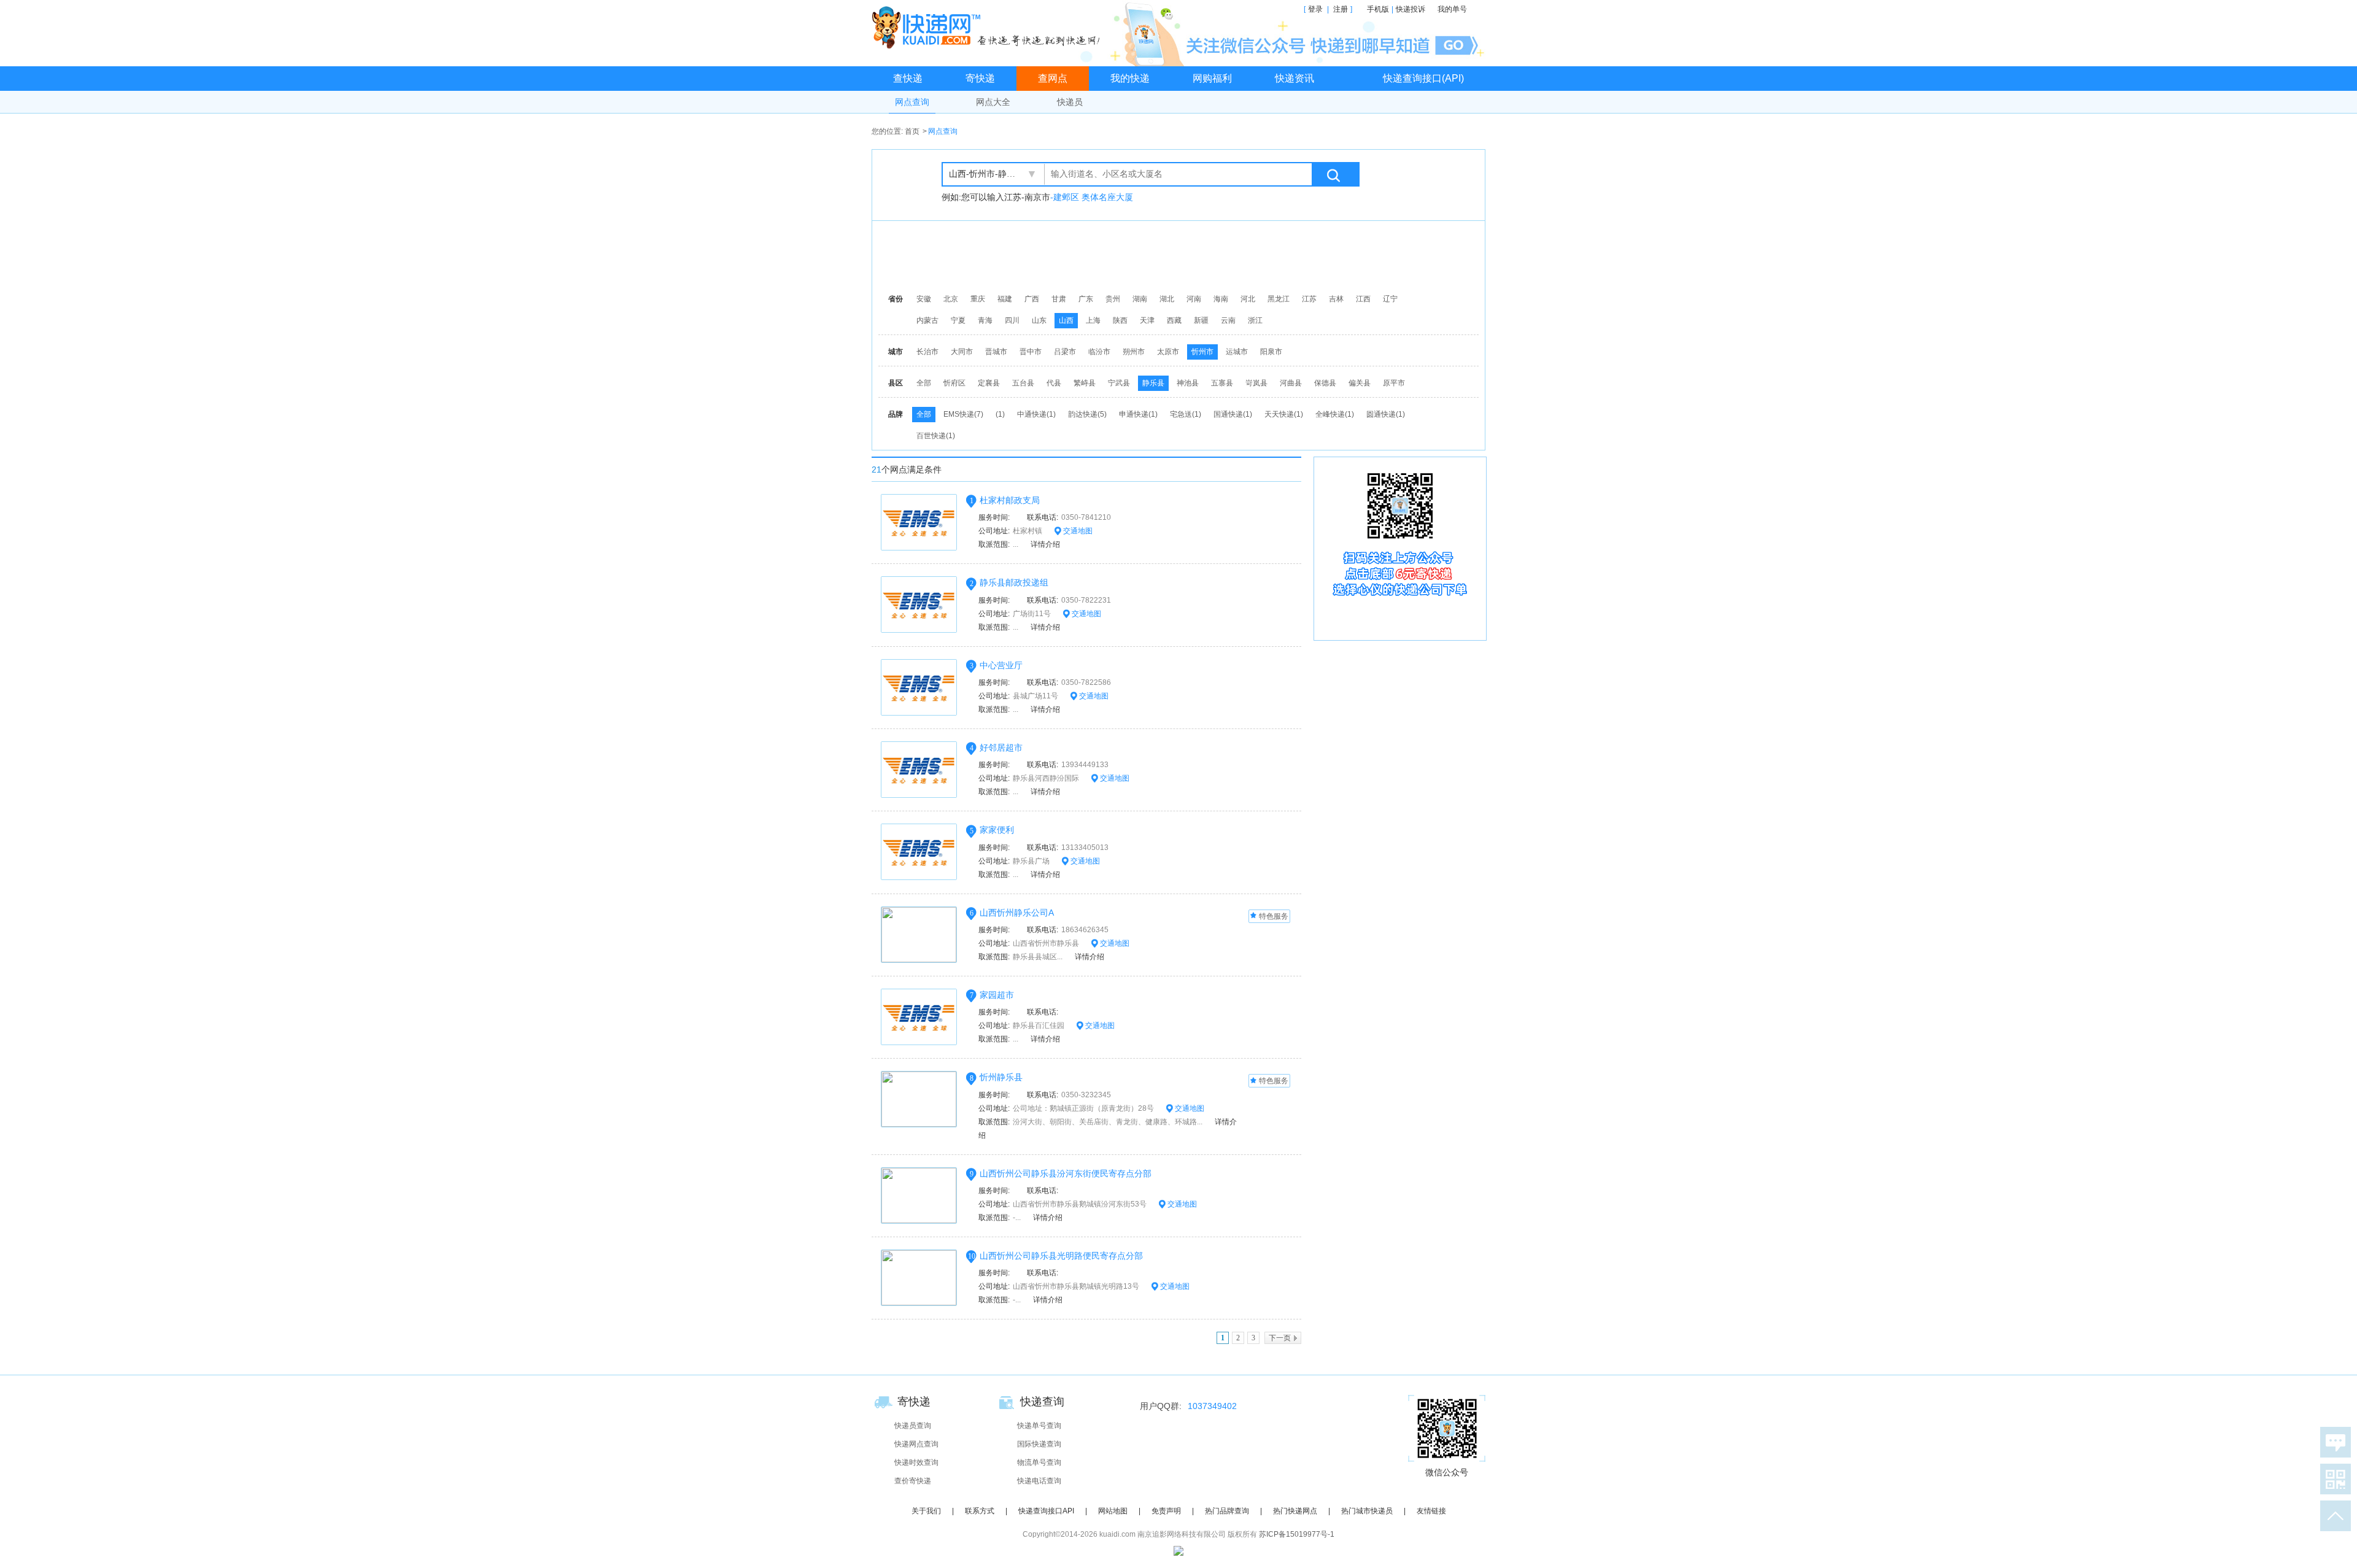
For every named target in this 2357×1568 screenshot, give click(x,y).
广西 (1032, 299)
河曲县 (1291, 383)
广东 (1086, 299)
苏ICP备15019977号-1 (1297, 1534)
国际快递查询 (1039, 1444)
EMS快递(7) (963, 414)
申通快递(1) (1138, 414)
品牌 (896, 414)
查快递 (908, 78)
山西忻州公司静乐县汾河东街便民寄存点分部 (1066, 1173)
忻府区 (954, 383)
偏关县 (1360, 383)
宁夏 (958, 320)
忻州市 (1202, 352)
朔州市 (1134, 352)
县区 (896, 383)
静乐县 (1153, 383)
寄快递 (980, 78)
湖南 (1140, 299)
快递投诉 (1411, 9)
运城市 (1237, 352)
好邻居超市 (1001, 747)
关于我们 (926, 1511)
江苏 (1309, 299)
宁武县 (1119, 383)
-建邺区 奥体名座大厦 (1092, 197)
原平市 (1394, 383)
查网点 (1053, 78)
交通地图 (1077, 531)
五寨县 (1222, 383)
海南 (1221, 299)
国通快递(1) (1233, 414)
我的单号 (1452, 9)
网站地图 (1113, 1511)
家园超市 (997, 995)
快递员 (1070, 102)
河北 (1248, 299)
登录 (1315, 9)
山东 (1039, 320)
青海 (985, 320)
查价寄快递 (913, 1481)
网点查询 (912, 102)
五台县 (1023, 383)
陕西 (1120, 320)
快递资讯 (1295, 78)
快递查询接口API (1046, 1511)
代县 (1054, 383)
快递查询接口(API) (1423, 78)
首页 (912, 131)
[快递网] (989, 27)
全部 (924, 383)
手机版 (1378, 9)
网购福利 (1212, 78)
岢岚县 (1256, 383)
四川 (1012, 320)
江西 (1363, 299)
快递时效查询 (916, 1462)
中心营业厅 (1001, 665)
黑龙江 (1279, 299)
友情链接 (1431, 1511)
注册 (1341, 9)
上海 (1093, 320)
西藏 (1174, 320)
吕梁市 (1065, 352)
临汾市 (1099, 352)
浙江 (1255, 320)
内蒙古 (927, 320)
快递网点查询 (916, 1444)
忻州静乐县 (1001, 1077)
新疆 (1201, 320)
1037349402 (1212, 1406)
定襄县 (989, 383)
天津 (1147, 320)
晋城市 (996, 352)
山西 (1066, 320)
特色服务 (1274, 916)
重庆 (978, 299)
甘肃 (1059, 299)
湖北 (1167, 299)
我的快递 (1130, 78)
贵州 (1113, 299)
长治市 (927, 352)
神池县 (1188, 383)
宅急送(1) (1186, 414)
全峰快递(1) (1335, 414)
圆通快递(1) (1386, 414)
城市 (896, 352)
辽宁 (1390, 299)
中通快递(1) (1036, 414)
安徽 (924, 299)
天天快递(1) (1284, 414)
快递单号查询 (1039, 1426)
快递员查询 (913, 1426)
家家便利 (997, 830)
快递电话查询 (1039, 1481)
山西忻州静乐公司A (1017, 913)
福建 (1005, 299)
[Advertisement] (1182, 255)
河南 (1194, 299)
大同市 (962, 352)
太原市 (1168, 352)
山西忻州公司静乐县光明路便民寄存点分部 (1061, 1256)
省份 (896, 299)
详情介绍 (1045, 544)
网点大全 (993, 102)
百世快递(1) (936, 436)
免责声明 (1166, 1511)
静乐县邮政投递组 (1014, 582)
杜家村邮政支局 (1010, 500)
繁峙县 (1085, 383)
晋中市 (1031, 352)
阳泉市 (1271, 352)
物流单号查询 (1039, 1462)
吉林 (1336, 299)
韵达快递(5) (1087, 414)
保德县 (1325, 383)
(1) (1000, 414)
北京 (951, 299)
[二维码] (2333, 1479)
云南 (1228, 320)
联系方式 (980, 1511)
